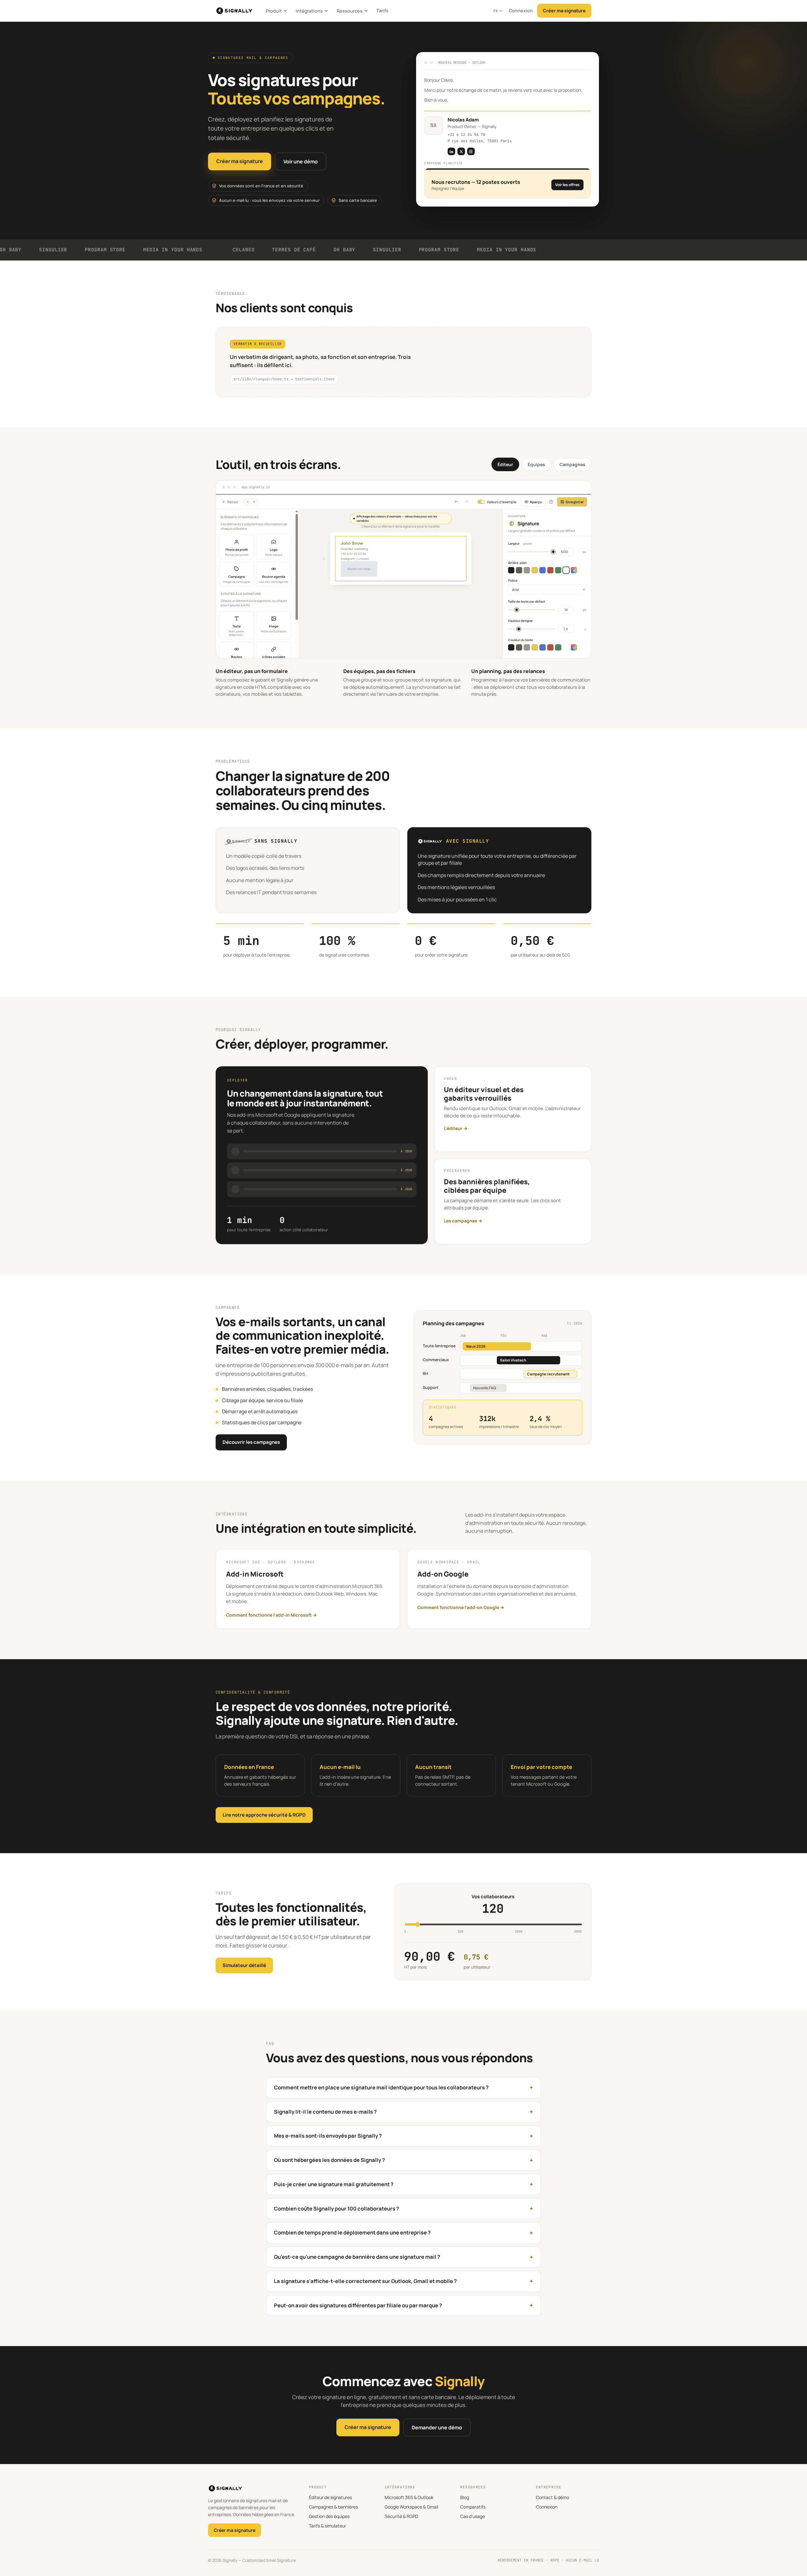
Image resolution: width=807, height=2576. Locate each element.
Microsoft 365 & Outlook (409, 2497)
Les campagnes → (463, 1221)
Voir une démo (301, 161)
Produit (274, 11)
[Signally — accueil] (234, 11)
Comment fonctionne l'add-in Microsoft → (271, 1615)
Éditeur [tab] (505, 464)
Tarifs (382, 11)
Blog (465, 2497)
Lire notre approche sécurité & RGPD (264, 1815)
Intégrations (309, 11)
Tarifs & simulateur (328, 2526)
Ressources (350, 11)
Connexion (521, 11)
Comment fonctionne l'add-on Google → (461, 1607)
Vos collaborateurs (493, 1897)
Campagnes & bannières (333, 2507)
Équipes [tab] (536, 464)
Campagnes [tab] (572, 464)
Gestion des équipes (329, 2516)
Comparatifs (473, 2507)
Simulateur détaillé (244, 1965)
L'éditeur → (456, 1128)
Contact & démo (552, 2497)
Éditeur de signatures (330, 2497)
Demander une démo (437, 2427)
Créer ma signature (564, 11)
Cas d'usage (473, 2516)
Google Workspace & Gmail (411, 2507)
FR (496, 11)
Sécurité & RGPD (401, 2516)
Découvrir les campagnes (251, 1442)
